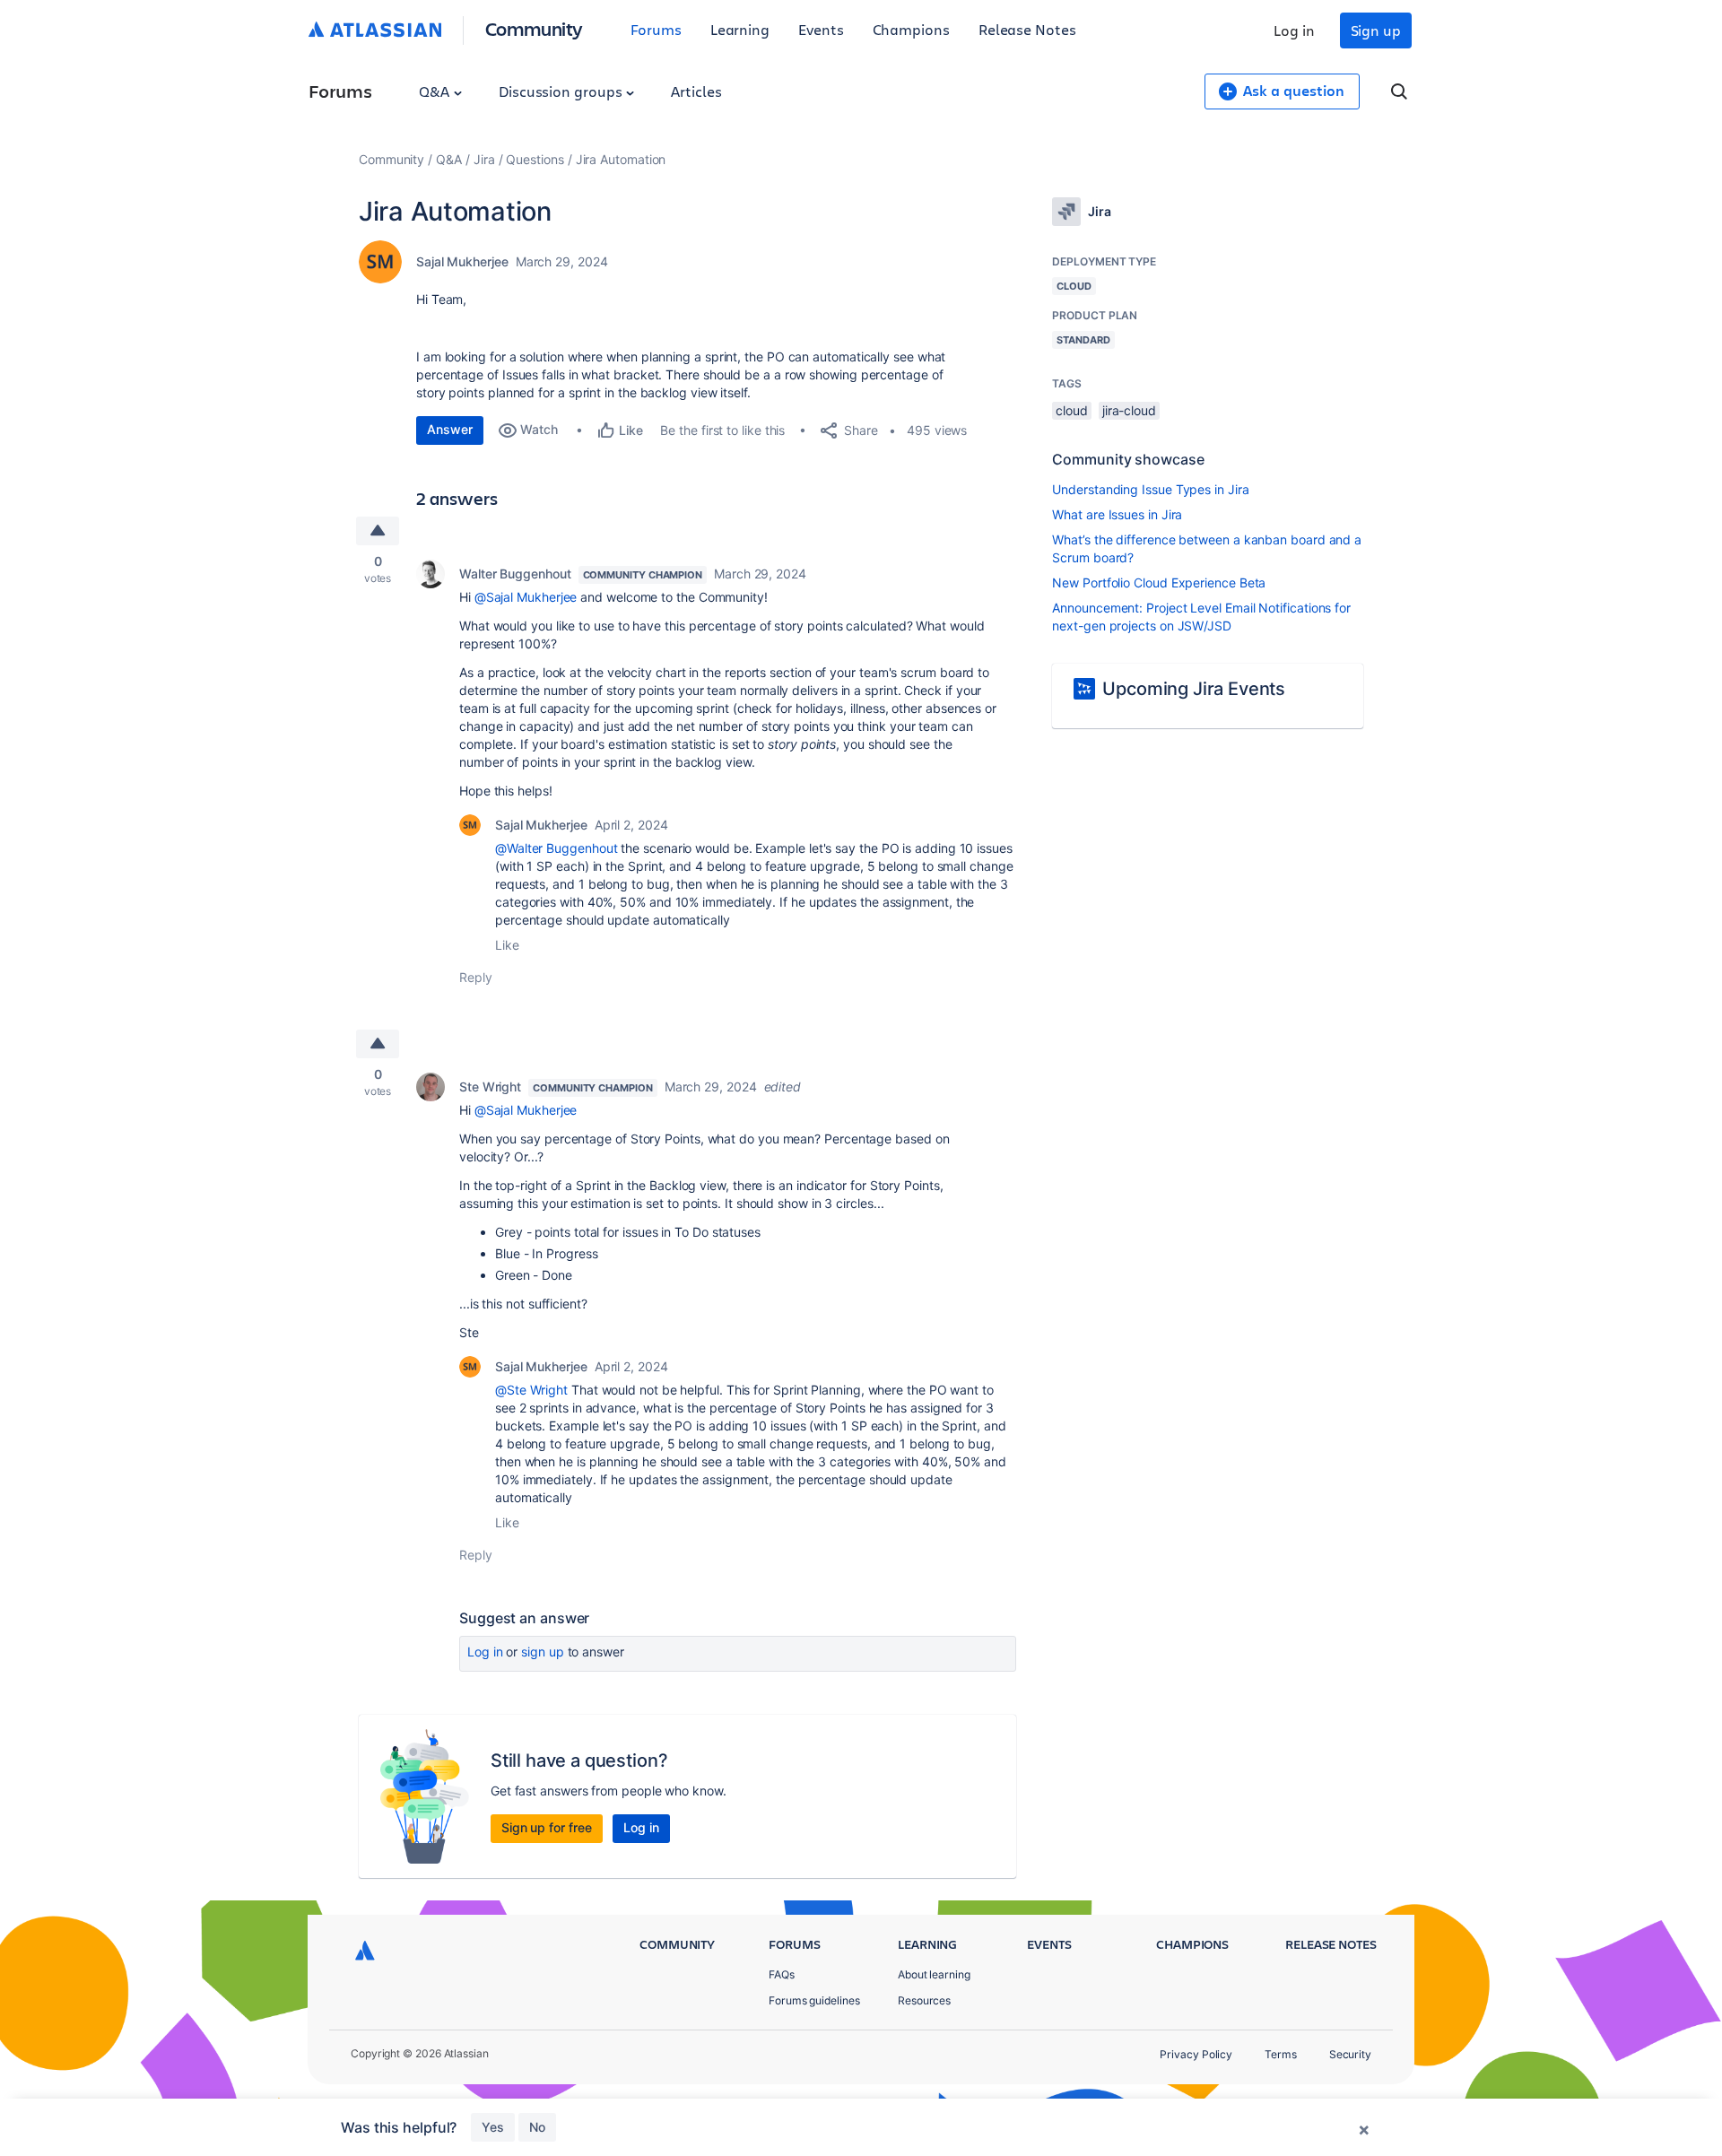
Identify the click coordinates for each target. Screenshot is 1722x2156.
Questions (535, 159)
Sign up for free (547, 1827)
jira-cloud (1129, 410)
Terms (1281, 2054)
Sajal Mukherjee (462, 261)
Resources (924, 2000)
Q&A (436, 91)
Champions (911, 29)
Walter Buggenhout (515, 574)
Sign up (1376, 30)
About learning (934, 1974)
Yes (493, 2127)
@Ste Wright (531, 1390)
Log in (1294, 30)
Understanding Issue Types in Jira (1150, 489)
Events (821, 29)
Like (507, 945)
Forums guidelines (814, 2000)
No (537, 2127)
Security (1350, 2054)
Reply (476, 977)
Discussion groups (562, 91)
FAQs (782, 1974)
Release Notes (1027, 29)
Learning (740, 29)
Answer (450, 429)
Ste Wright (490, 1087)
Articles (696, 91)
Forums (656, 29)
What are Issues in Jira (1117, 514)
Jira (484, 159)
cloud (1072, 410)
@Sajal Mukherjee (526, 597)
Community (534, 28)
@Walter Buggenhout (557, 848)
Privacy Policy (1196, 2054)
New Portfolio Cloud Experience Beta (1159, 582)
